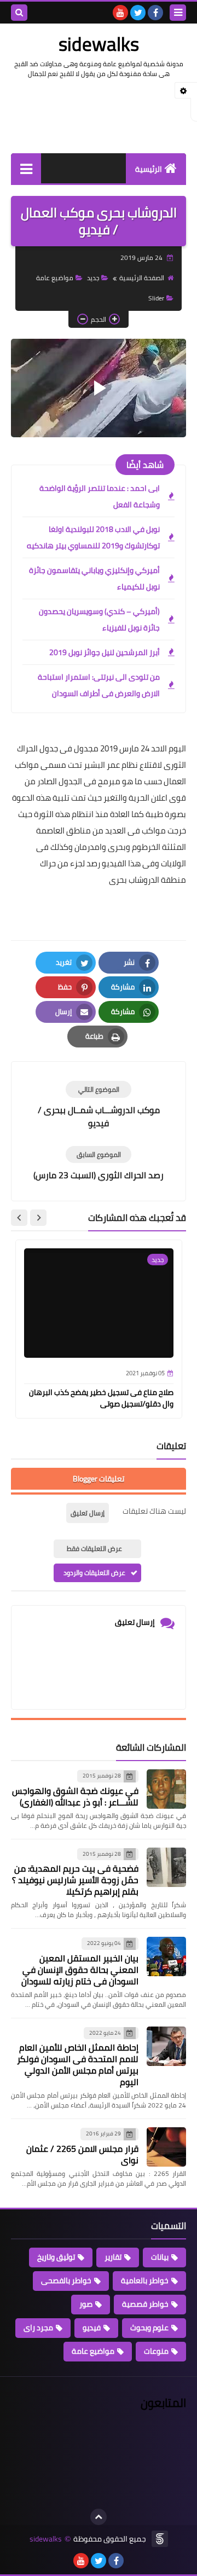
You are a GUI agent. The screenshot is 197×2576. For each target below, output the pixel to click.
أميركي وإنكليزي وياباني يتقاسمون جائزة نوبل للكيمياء (94, 578)
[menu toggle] (178, 13)
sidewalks (99, 44)
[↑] (99, 2517)
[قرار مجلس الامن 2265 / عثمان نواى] (166, 2147)
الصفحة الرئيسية (142, 278)
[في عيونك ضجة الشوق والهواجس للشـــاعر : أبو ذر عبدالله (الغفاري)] (166, 1789)
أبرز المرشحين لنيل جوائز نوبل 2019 (105, 652)
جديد (93, 278)
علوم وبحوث (149, 2328)
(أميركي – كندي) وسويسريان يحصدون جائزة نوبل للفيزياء (99, 620)
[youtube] (120, 13)
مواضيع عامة (55, 278)
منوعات (156, 2351)
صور (86, 2304)
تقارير (113, 2257)
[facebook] (155, 13)
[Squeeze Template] (160, 2539)
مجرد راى (38, 2328)
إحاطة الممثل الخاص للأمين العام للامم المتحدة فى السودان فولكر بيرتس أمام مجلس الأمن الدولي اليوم (78, 2065)
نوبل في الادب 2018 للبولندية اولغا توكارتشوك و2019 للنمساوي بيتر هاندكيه (93, 537)
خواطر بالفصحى (66, 2280)
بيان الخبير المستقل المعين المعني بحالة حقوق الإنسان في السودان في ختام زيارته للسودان (80, 1970)
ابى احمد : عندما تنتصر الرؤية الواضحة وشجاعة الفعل (100, 496)
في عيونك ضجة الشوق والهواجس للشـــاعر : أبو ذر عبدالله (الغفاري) (75, 1796)
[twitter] (138, 13)
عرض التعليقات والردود (94, 1573)
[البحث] (19, 13)
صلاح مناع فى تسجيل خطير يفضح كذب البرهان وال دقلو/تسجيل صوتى (101, 1398)
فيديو (92, 2328)
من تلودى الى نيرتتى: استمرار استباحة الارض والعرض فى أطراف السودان (99, 685)
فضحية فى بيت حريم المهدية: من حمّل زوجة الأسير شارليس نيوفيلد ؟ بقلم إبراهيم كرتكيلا (75, 1880)
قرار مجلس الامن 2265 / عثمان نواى (82, 2154)
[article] (99, 1105)
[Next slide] (19, 1218)
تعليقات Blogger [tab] (99, 1479)
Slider (156, 298)
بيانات (160, 2257)
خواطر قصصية (145, 2304)
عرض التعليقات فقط (94, 1549)
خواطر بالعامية (145, 2280)
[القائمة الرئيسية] (26, 168)
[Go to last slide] (38, 1218)
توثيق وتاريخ (56, 2257)
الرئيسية (149, 169)
